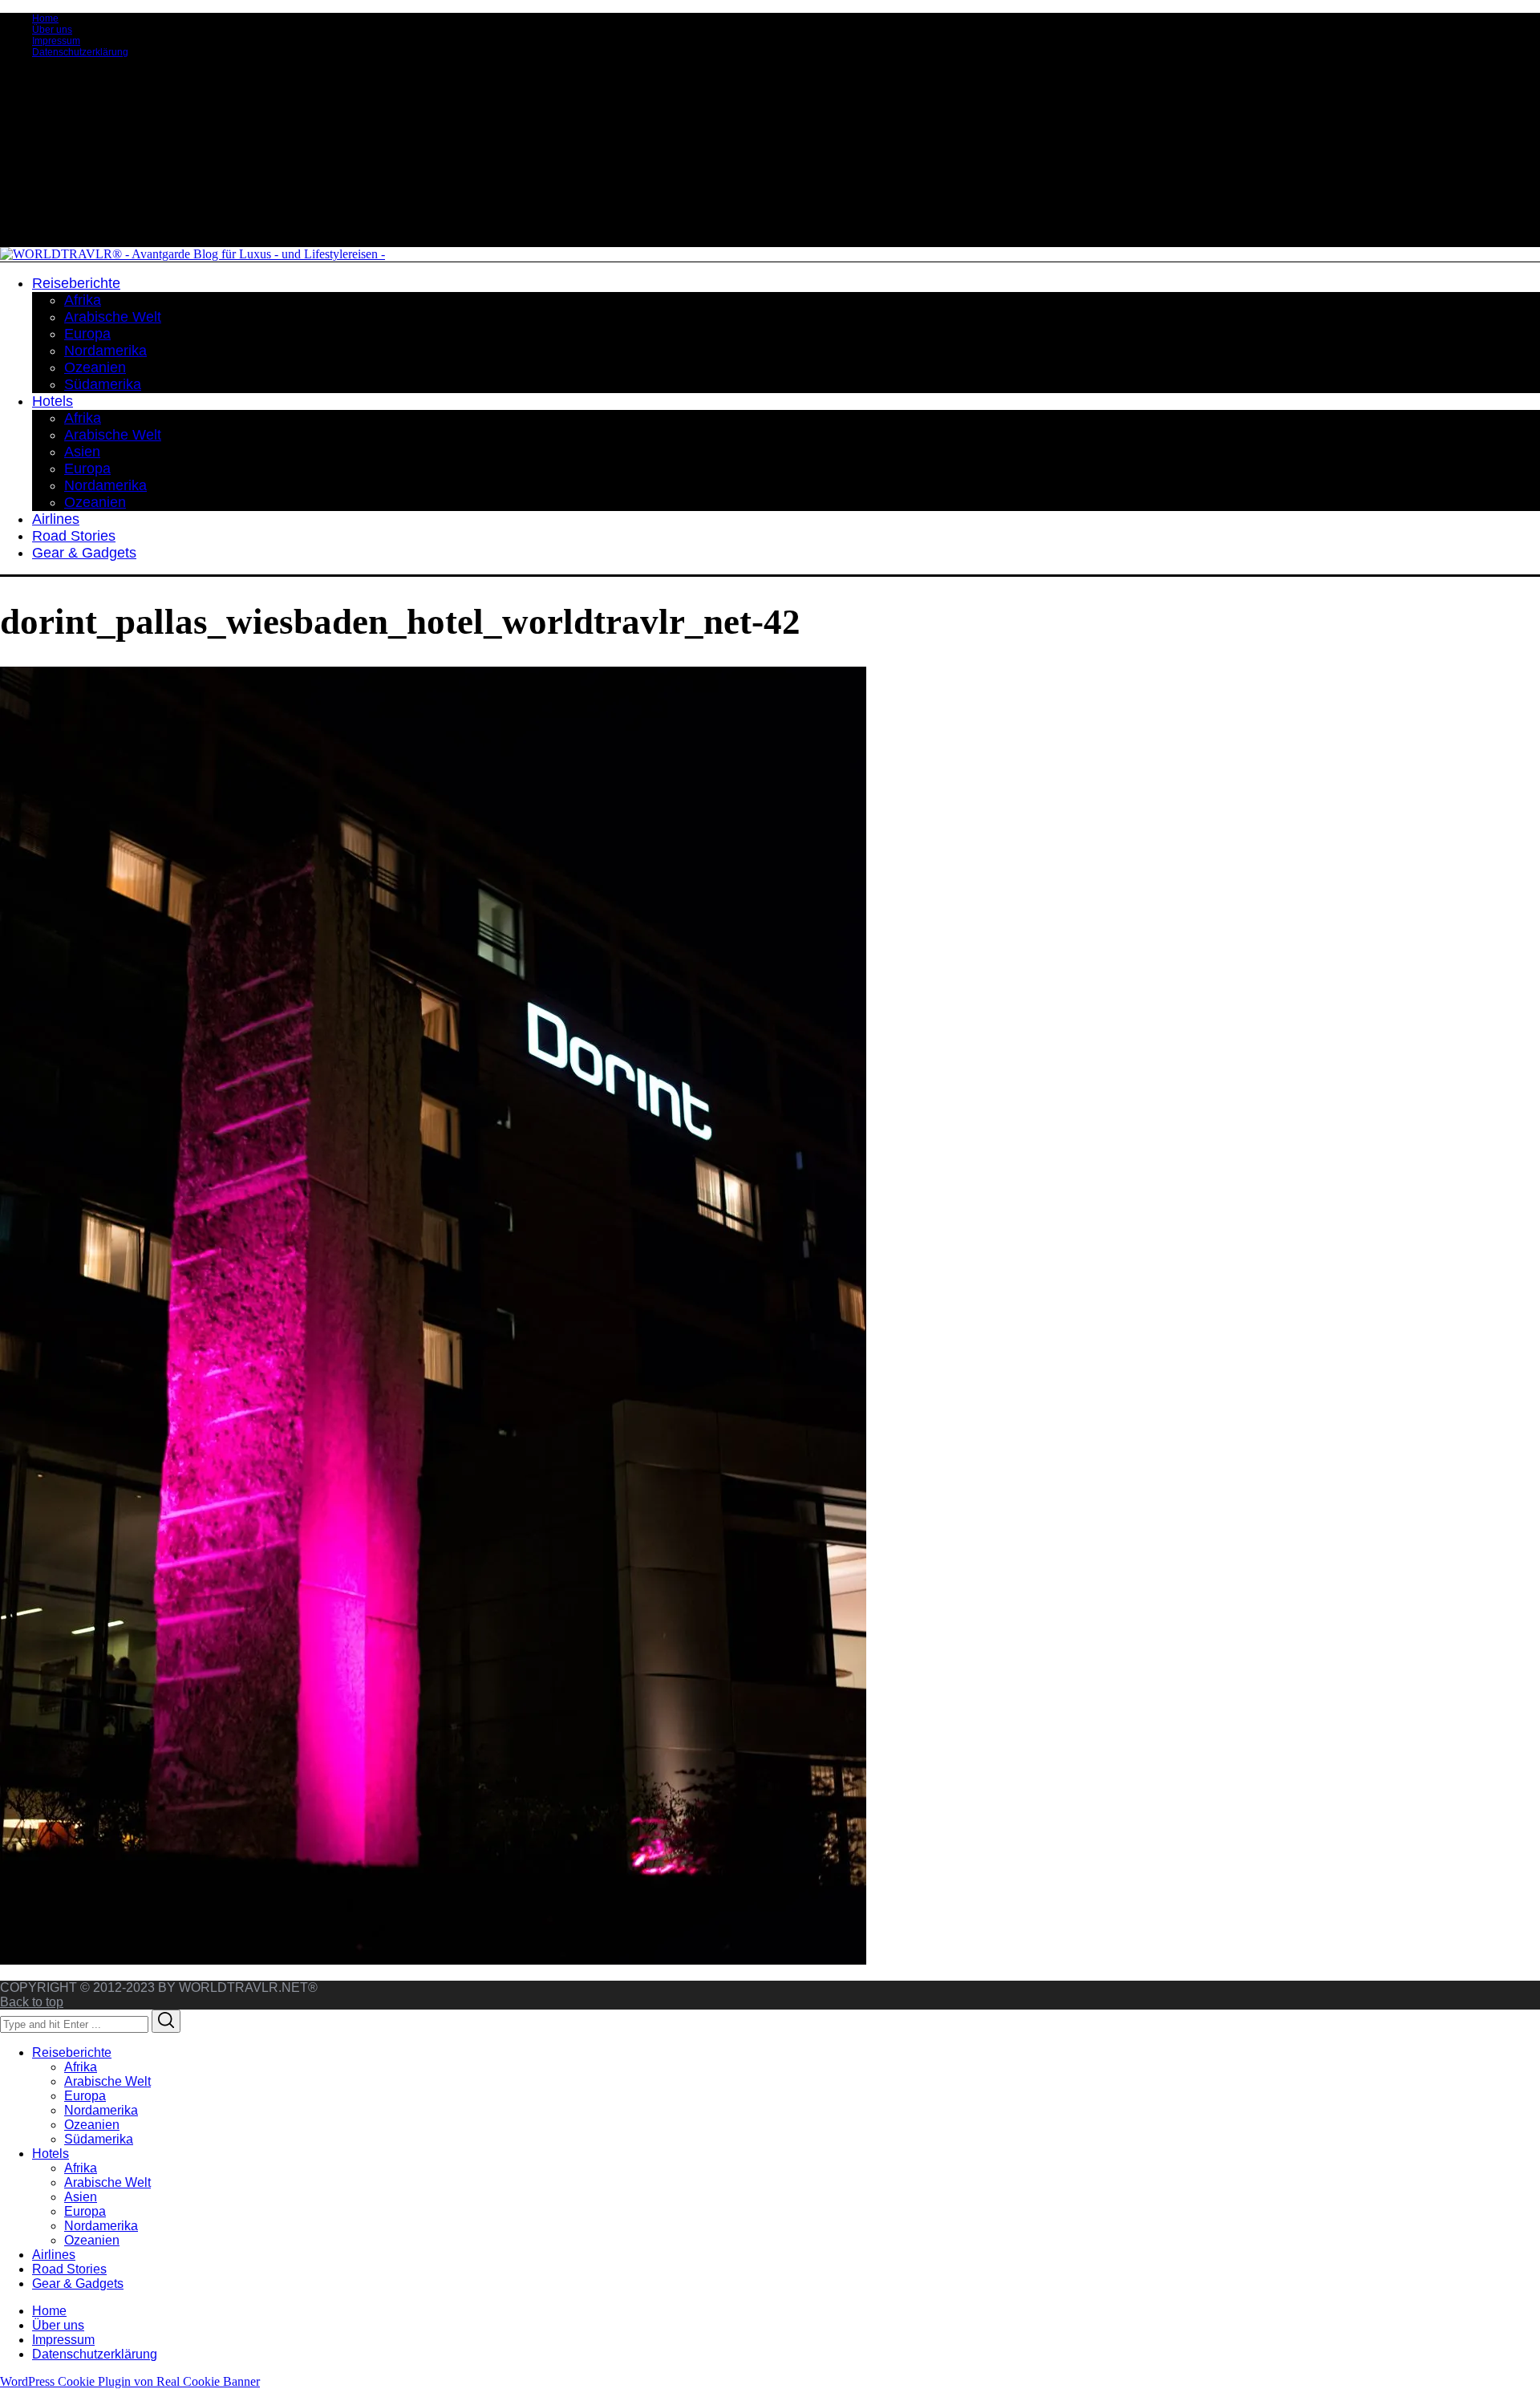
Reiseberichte (72, 2052)
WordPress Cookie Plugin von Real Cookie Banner (130, 2381)
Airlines (54, 2255)
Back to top (32, 2002)
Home (45, 18)
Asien (81, 2197)
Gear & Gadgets (78, 2284)
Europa (85, 2096)
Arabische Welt (107, 2081)
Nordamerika (101, 2110)
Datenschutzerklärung (80, 52)
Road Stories (69, 2269)
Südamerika (99, 2139)
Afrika (81, 2067)
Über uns (52, 30)
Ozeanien (92, 2125)
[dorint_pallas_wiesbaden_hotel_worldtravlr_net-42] (433, 1960)
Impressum (56, 41)
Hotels (51, 2154)
